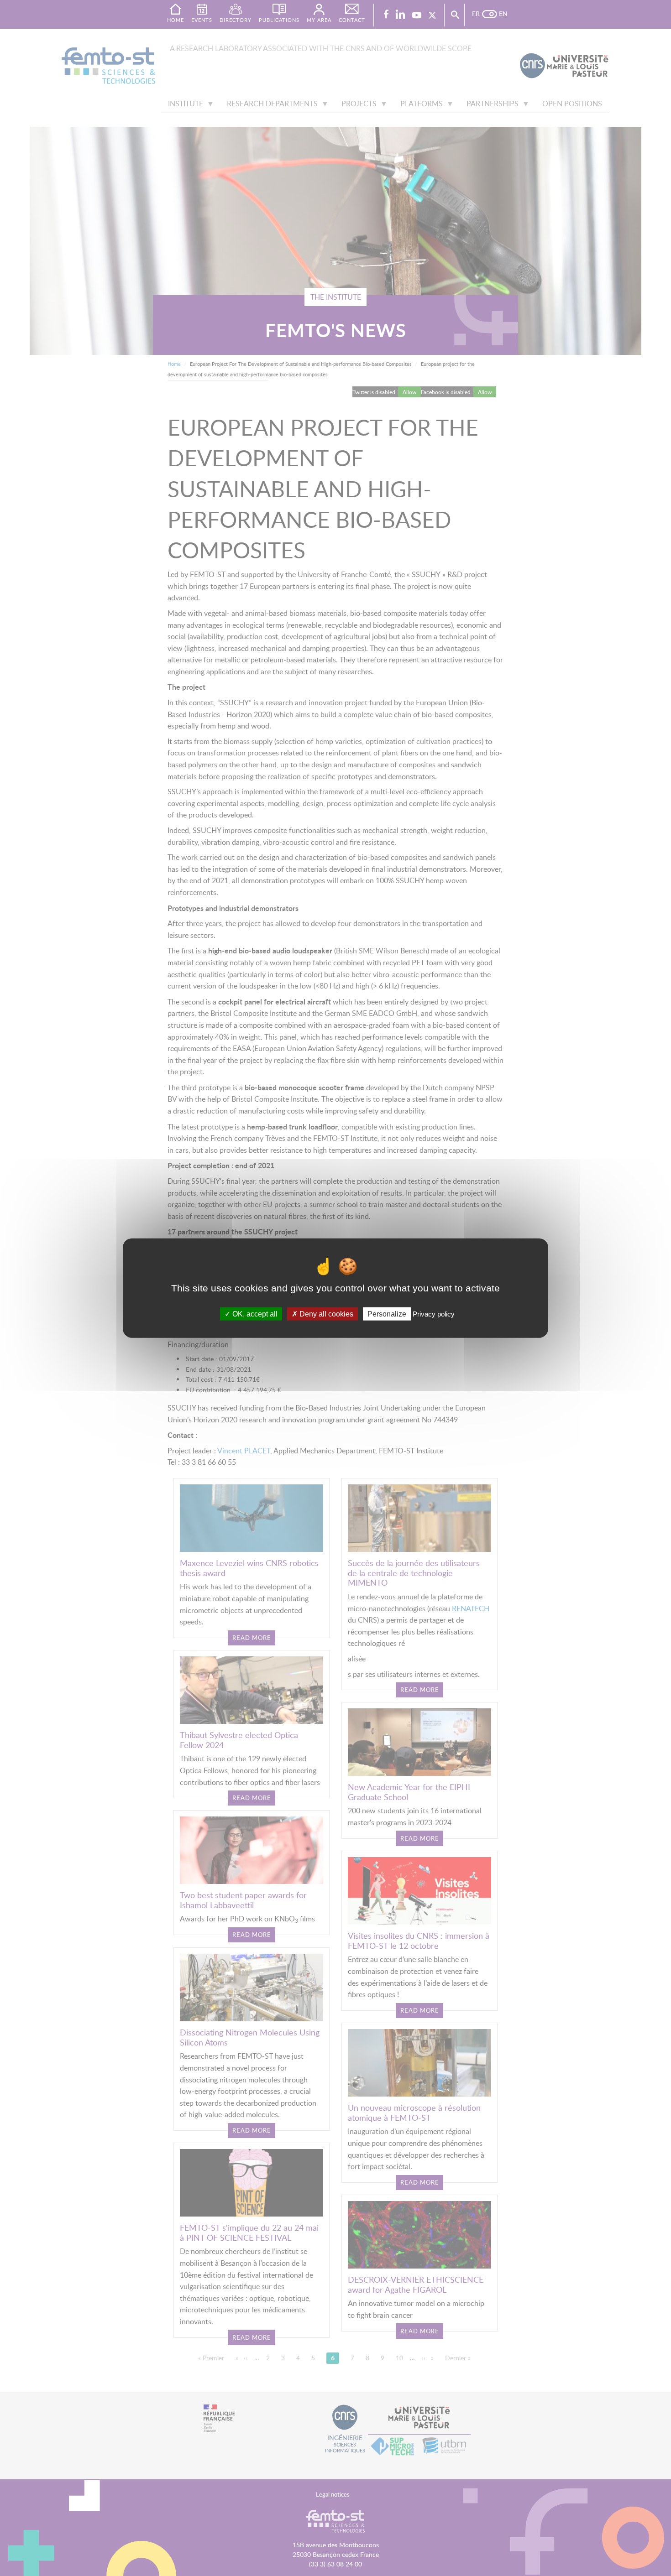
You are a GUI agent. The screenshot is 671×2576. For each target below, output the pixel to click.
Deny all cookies (325, 1314)
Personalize (387, 1314)
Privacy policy (434, 1314)
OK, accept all (254, 1314)
